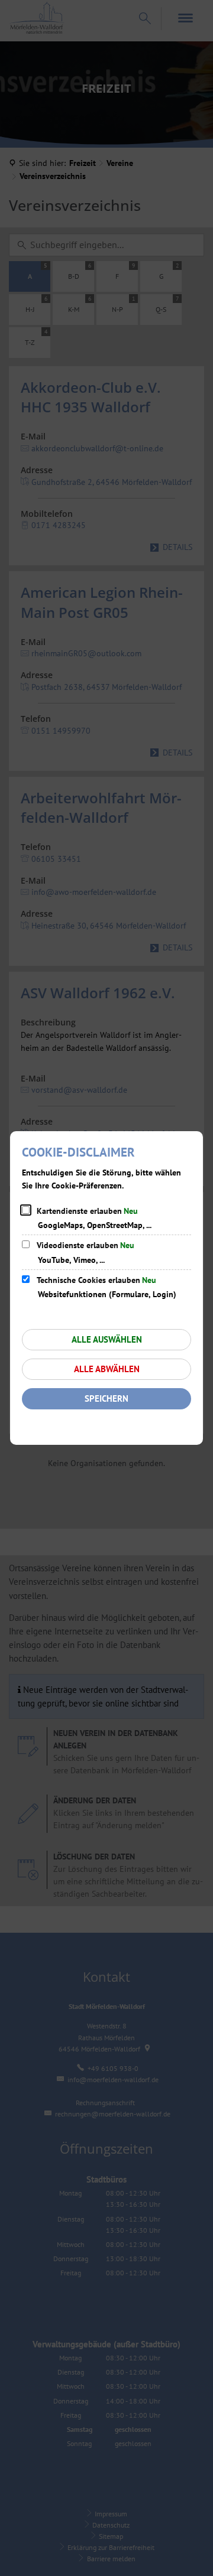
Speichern (106, 1398)
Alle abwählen (107, 1369)
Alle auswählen (107, 1339)
